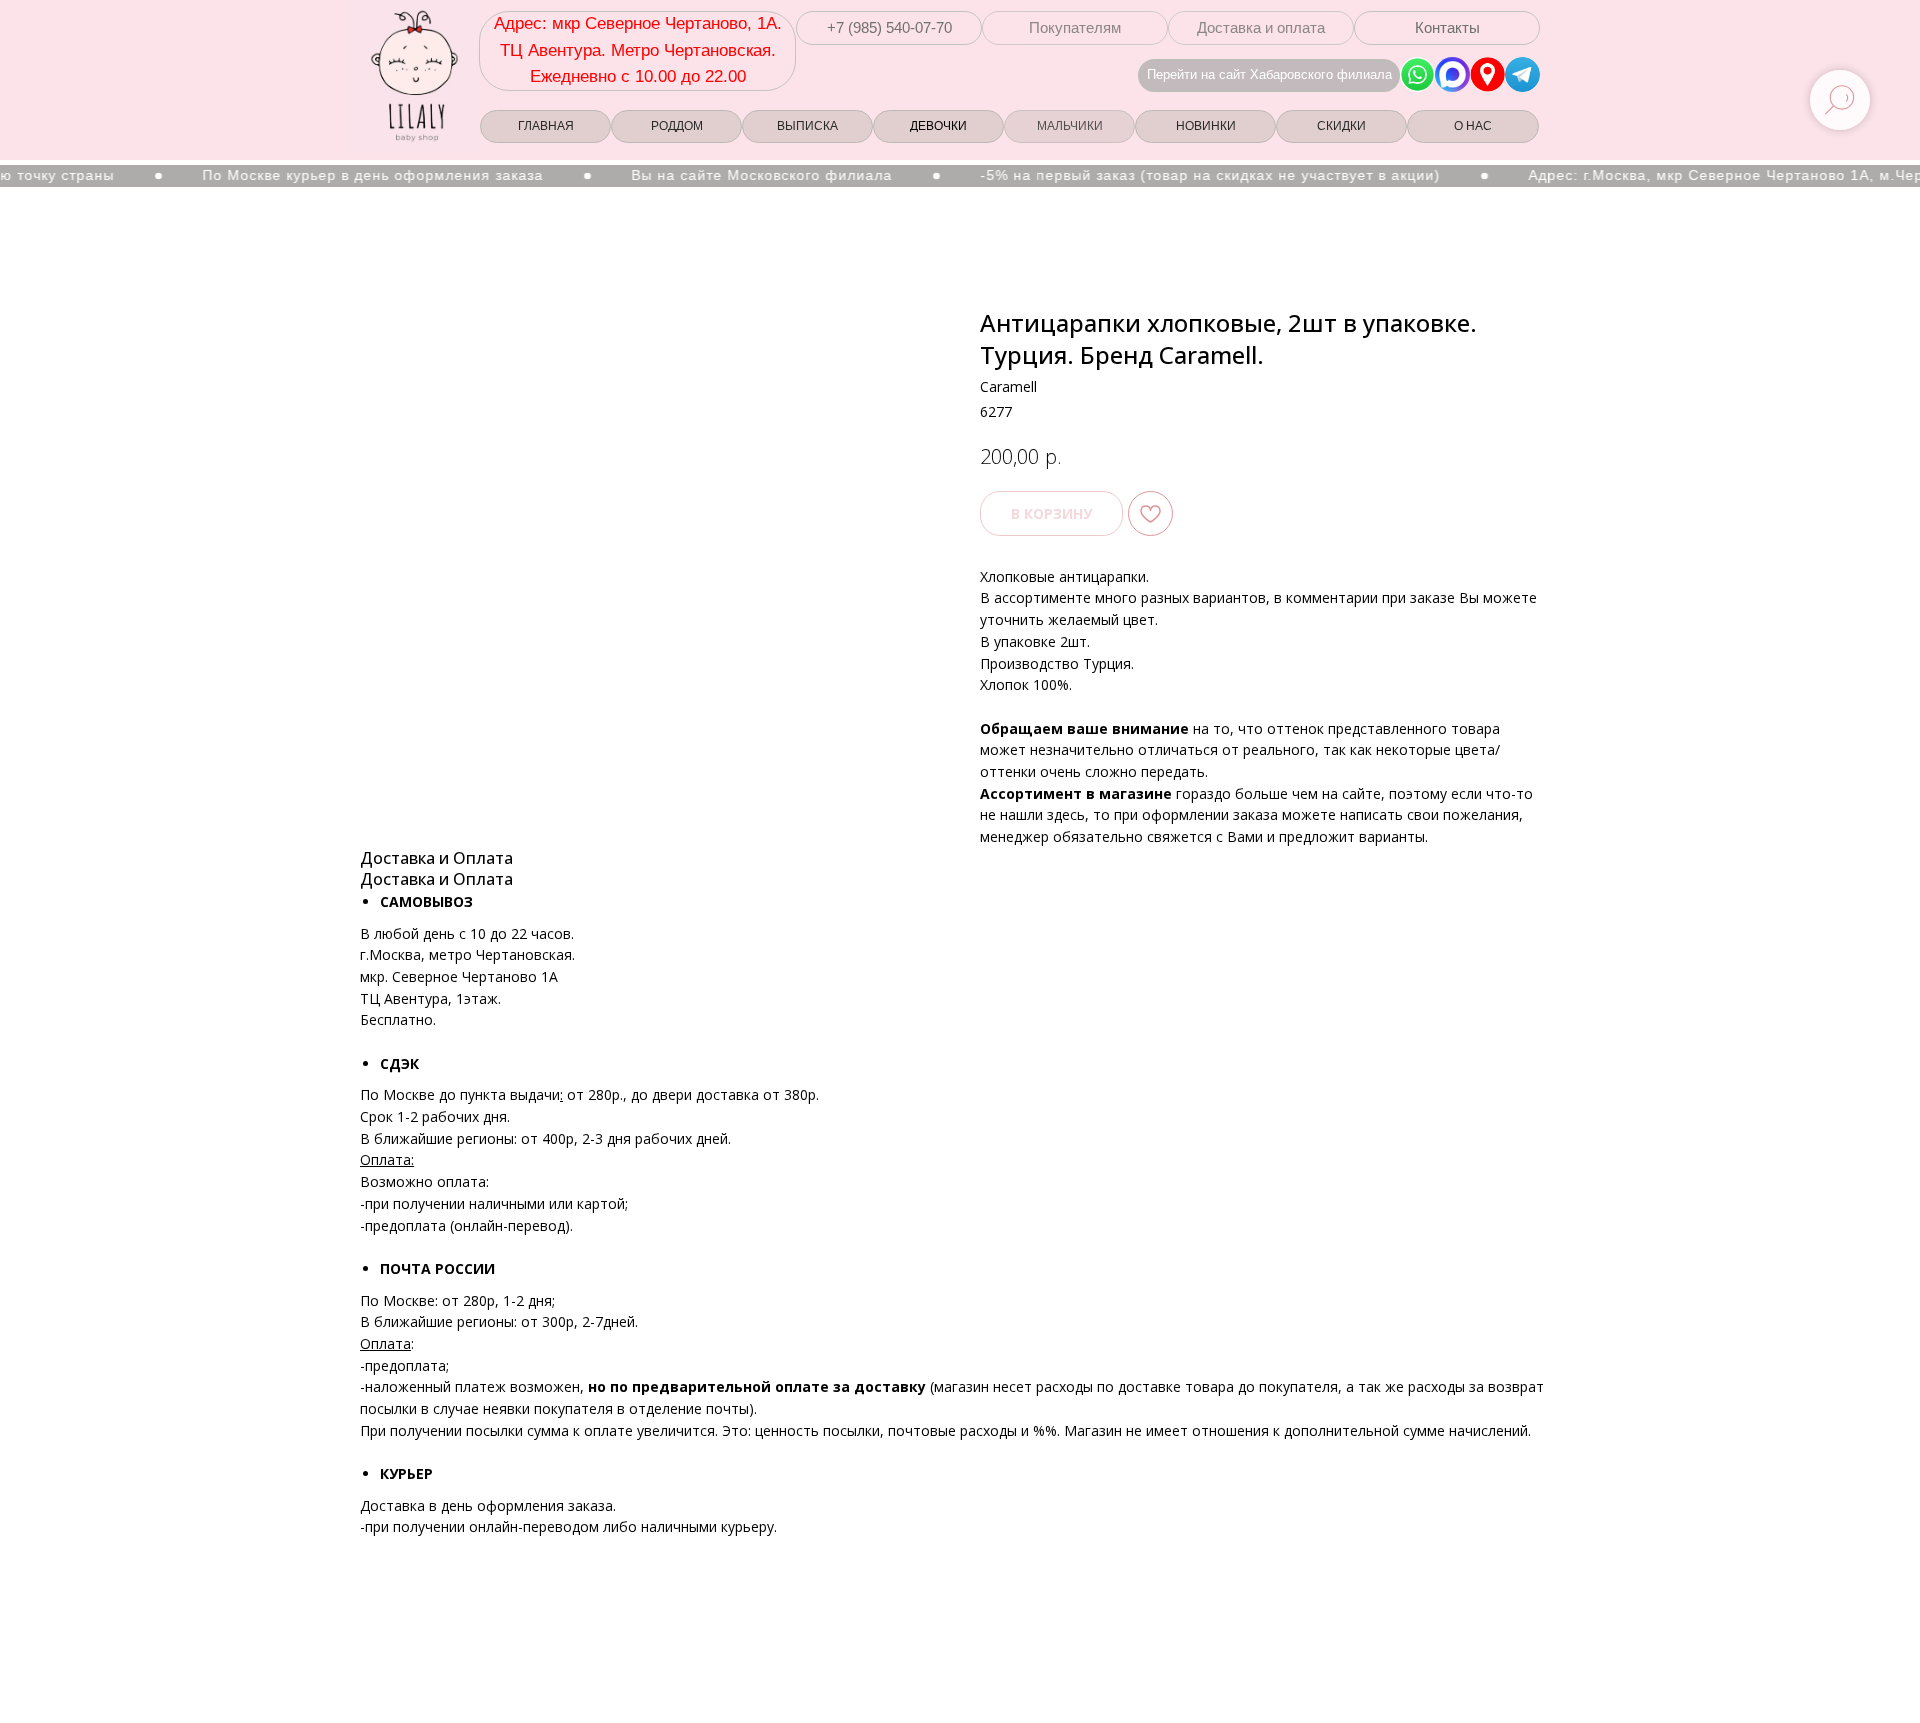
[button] (889, 28)
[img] (1487, 74)
